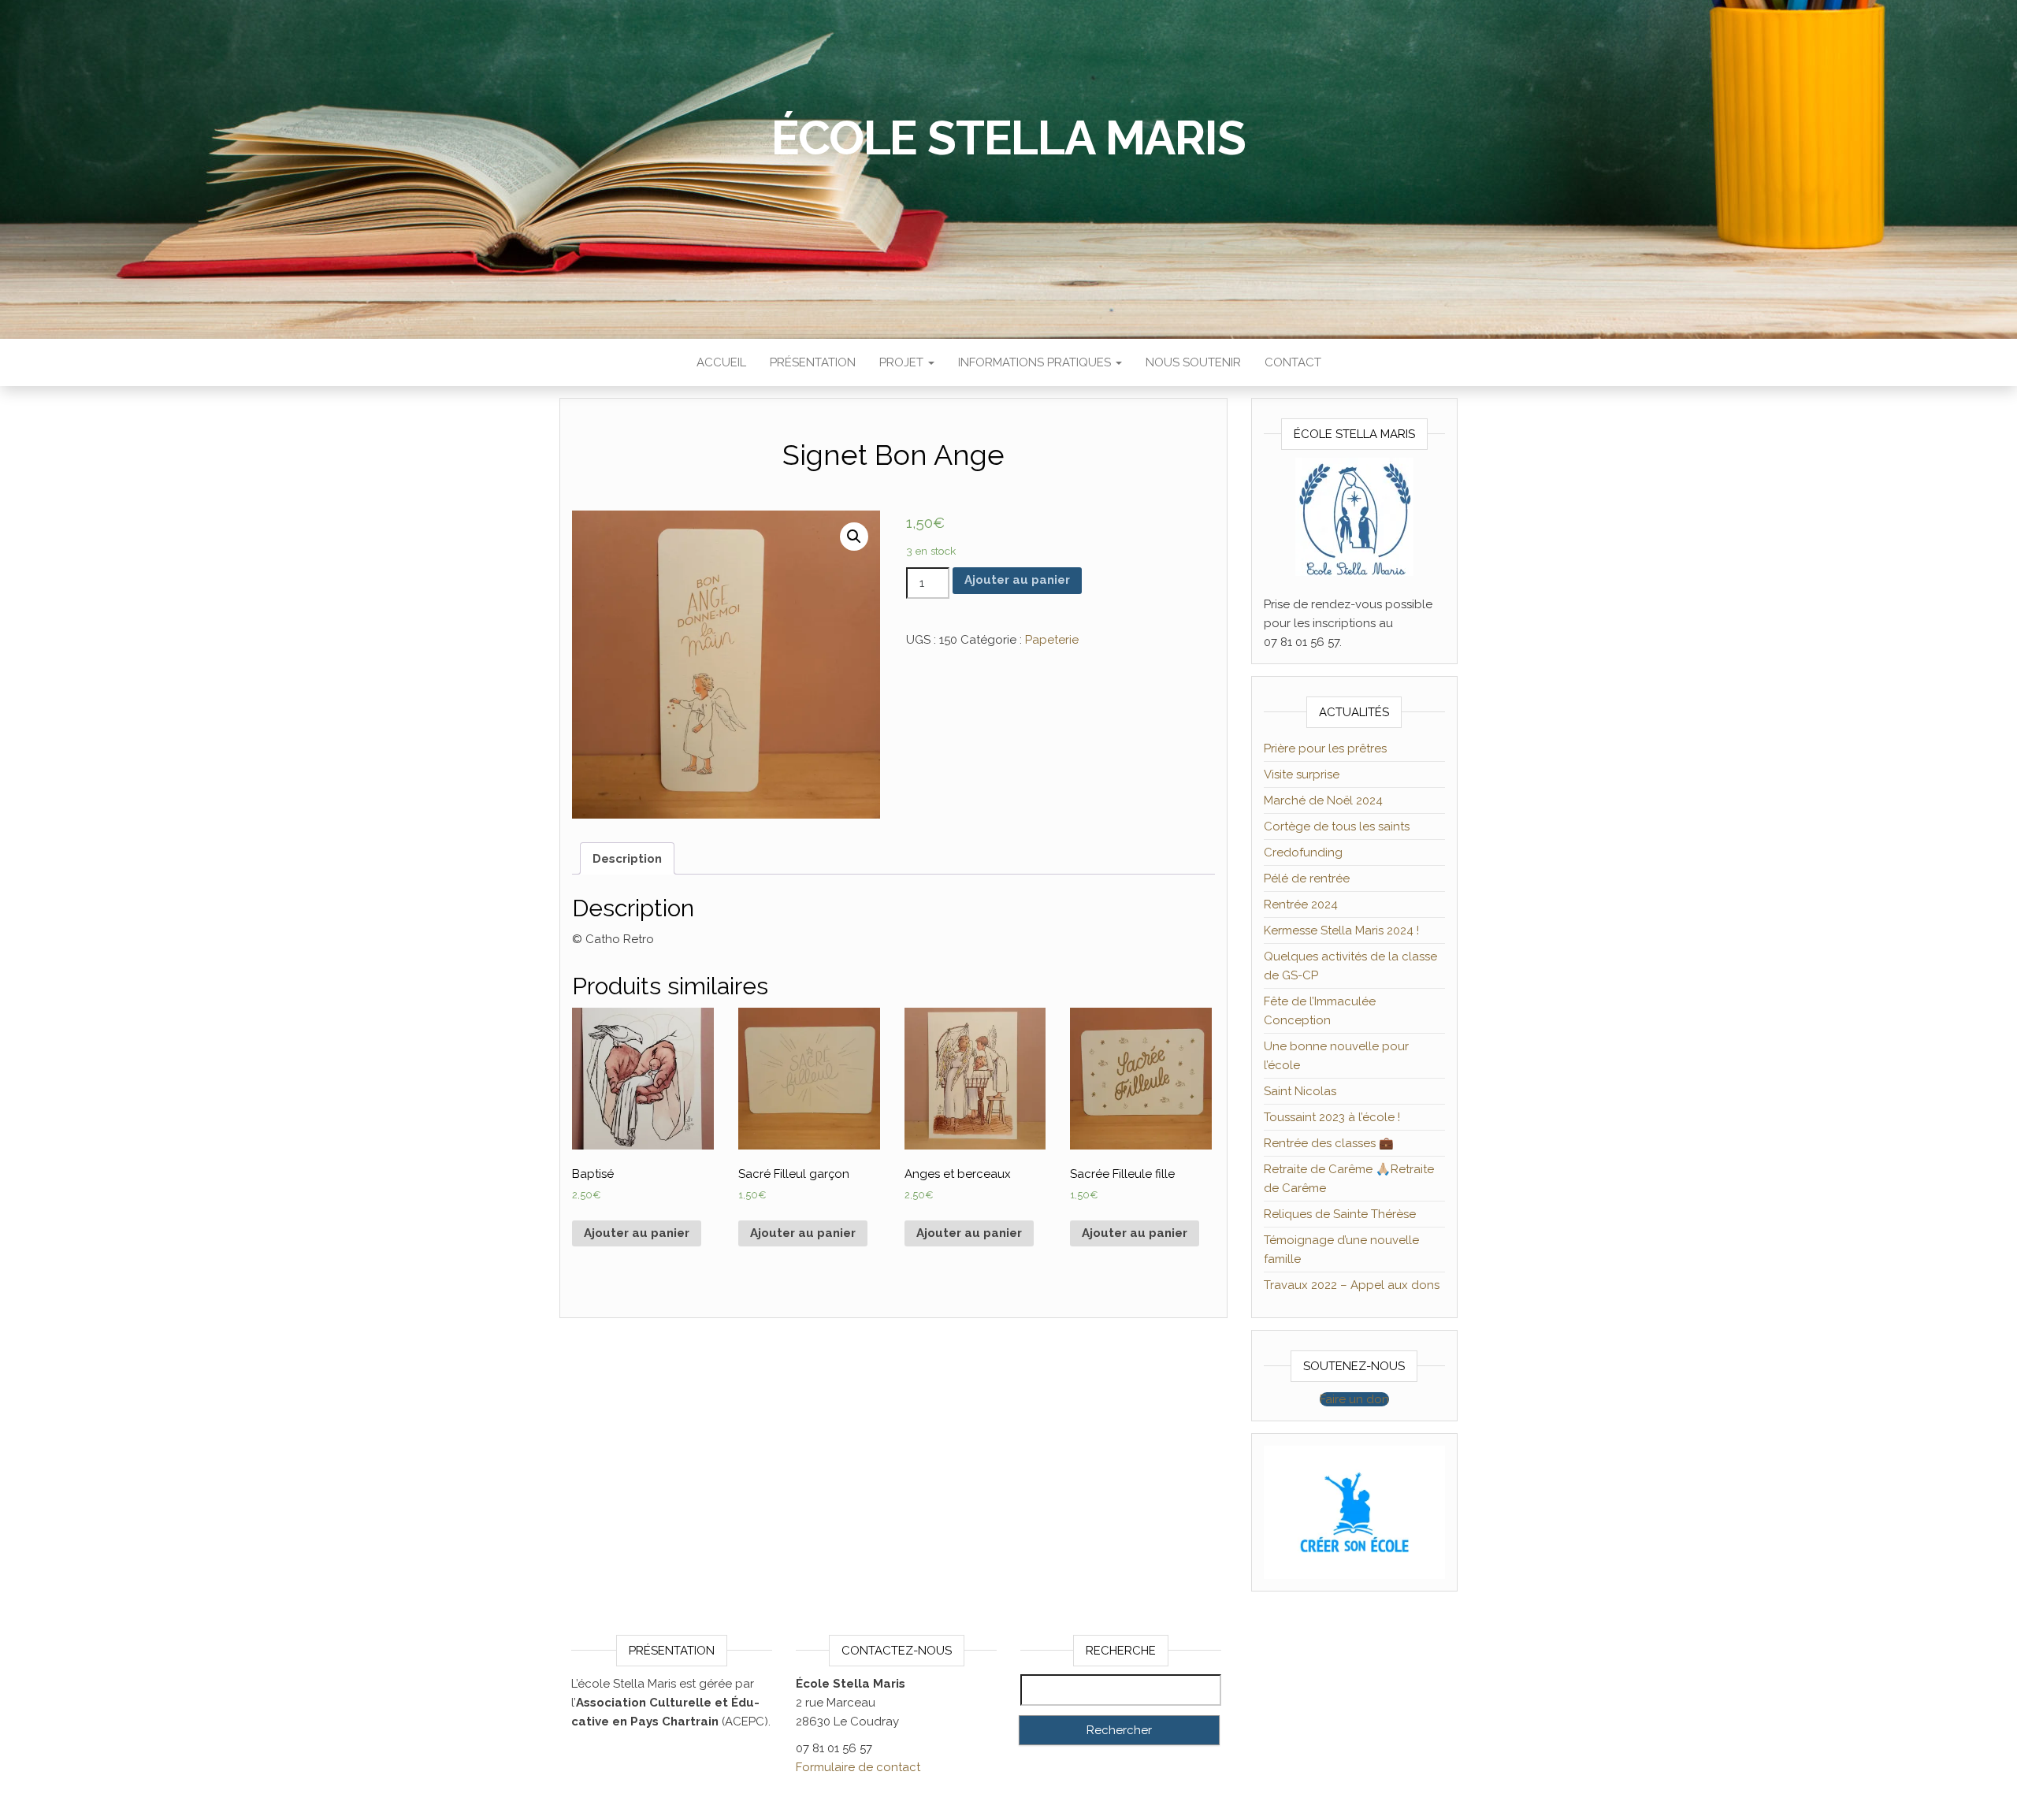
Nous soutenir (1193, 362)
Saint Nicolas (1300, 1091)
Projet (903, 362)
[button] (1354, 1399)
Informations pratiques (1036, 362)
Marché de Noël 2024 (1323, 800)
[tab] (627, 858)
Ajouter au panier (1017, 580)
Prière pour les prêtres (1325, 748)
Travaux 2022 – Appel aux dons (1352, 1285)
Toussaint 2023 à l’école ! (1332, 1117)
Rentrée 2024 (1301, 904)
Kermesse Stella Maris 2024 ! (1341, 930)
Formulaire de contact (858, 1767)
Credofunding (1303, 852)
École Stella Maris (1008, 138)
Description (627, 859)
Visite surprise (1302, 774)
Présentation (813, 362)
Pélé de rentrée (1307, 878)
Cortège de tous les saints (1337, 826)
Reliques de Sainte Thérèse (1340, 1214)
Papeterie (1052, 640)
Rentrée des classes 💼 (1329, 1143)
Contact (1293, 362)
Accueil (721, 362)
